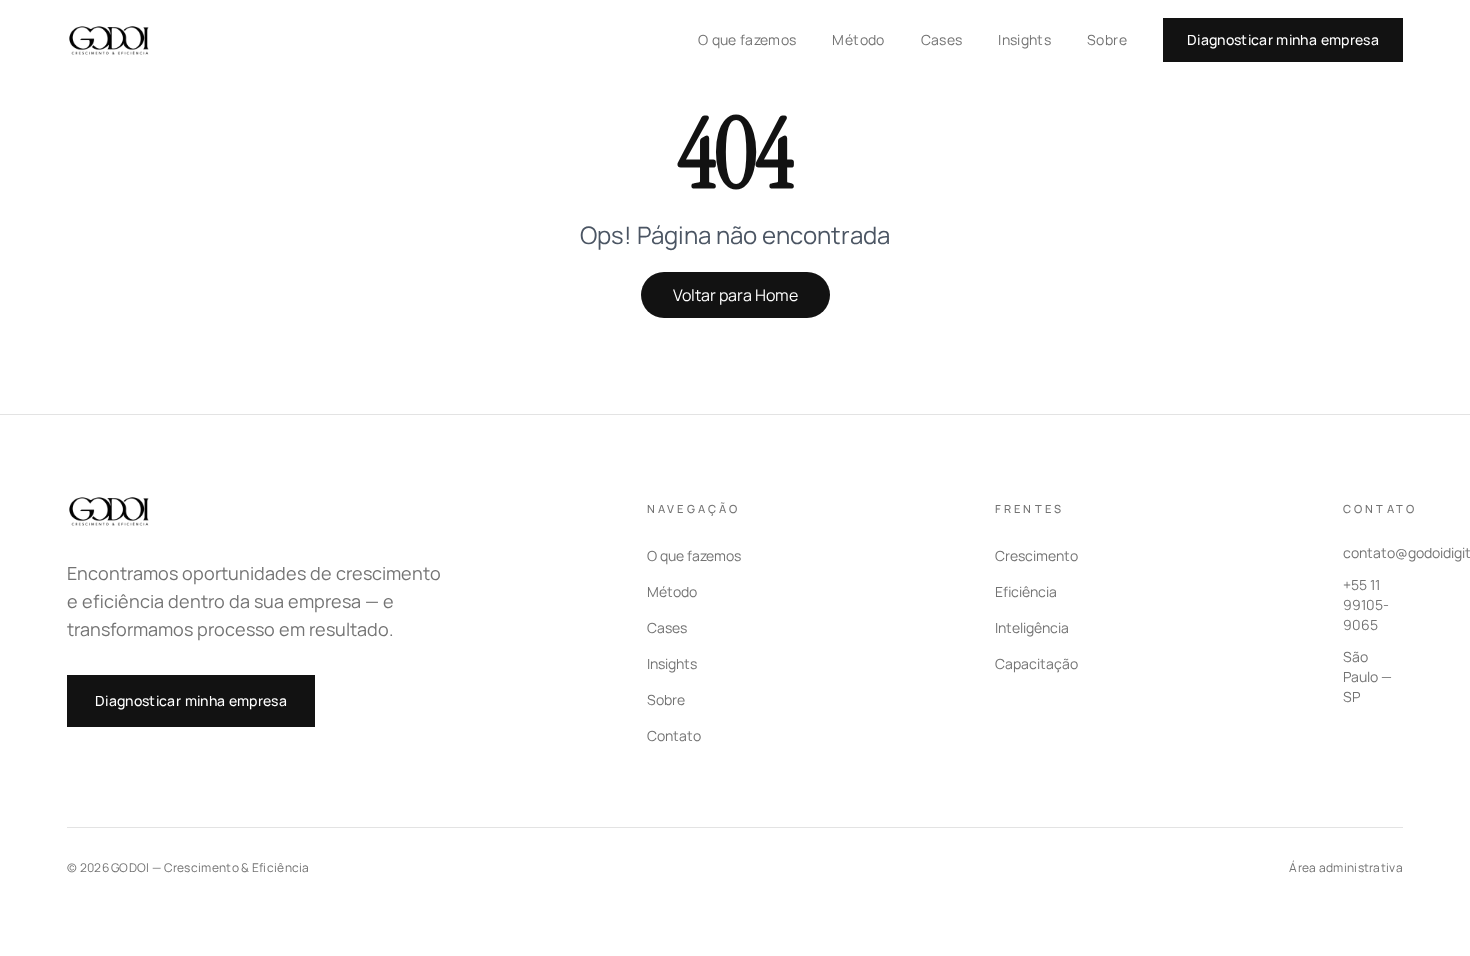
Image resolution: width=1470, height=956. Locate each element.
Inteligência (1032, 627)
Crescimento (1036, 555)
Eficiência (1026, 591)
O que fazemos (747, 39)
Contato (674, 735)
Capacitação (1036, 663)
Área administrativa (1346, 868)
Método (858, 39)
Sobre (1107, 39)
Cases (942, 39)
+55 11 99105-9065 (1366, 604)
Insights (1024, 39)
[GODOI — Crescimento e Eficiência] (111, 40)
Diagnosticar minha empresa (1283, 39)
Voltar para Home (735, 295)
